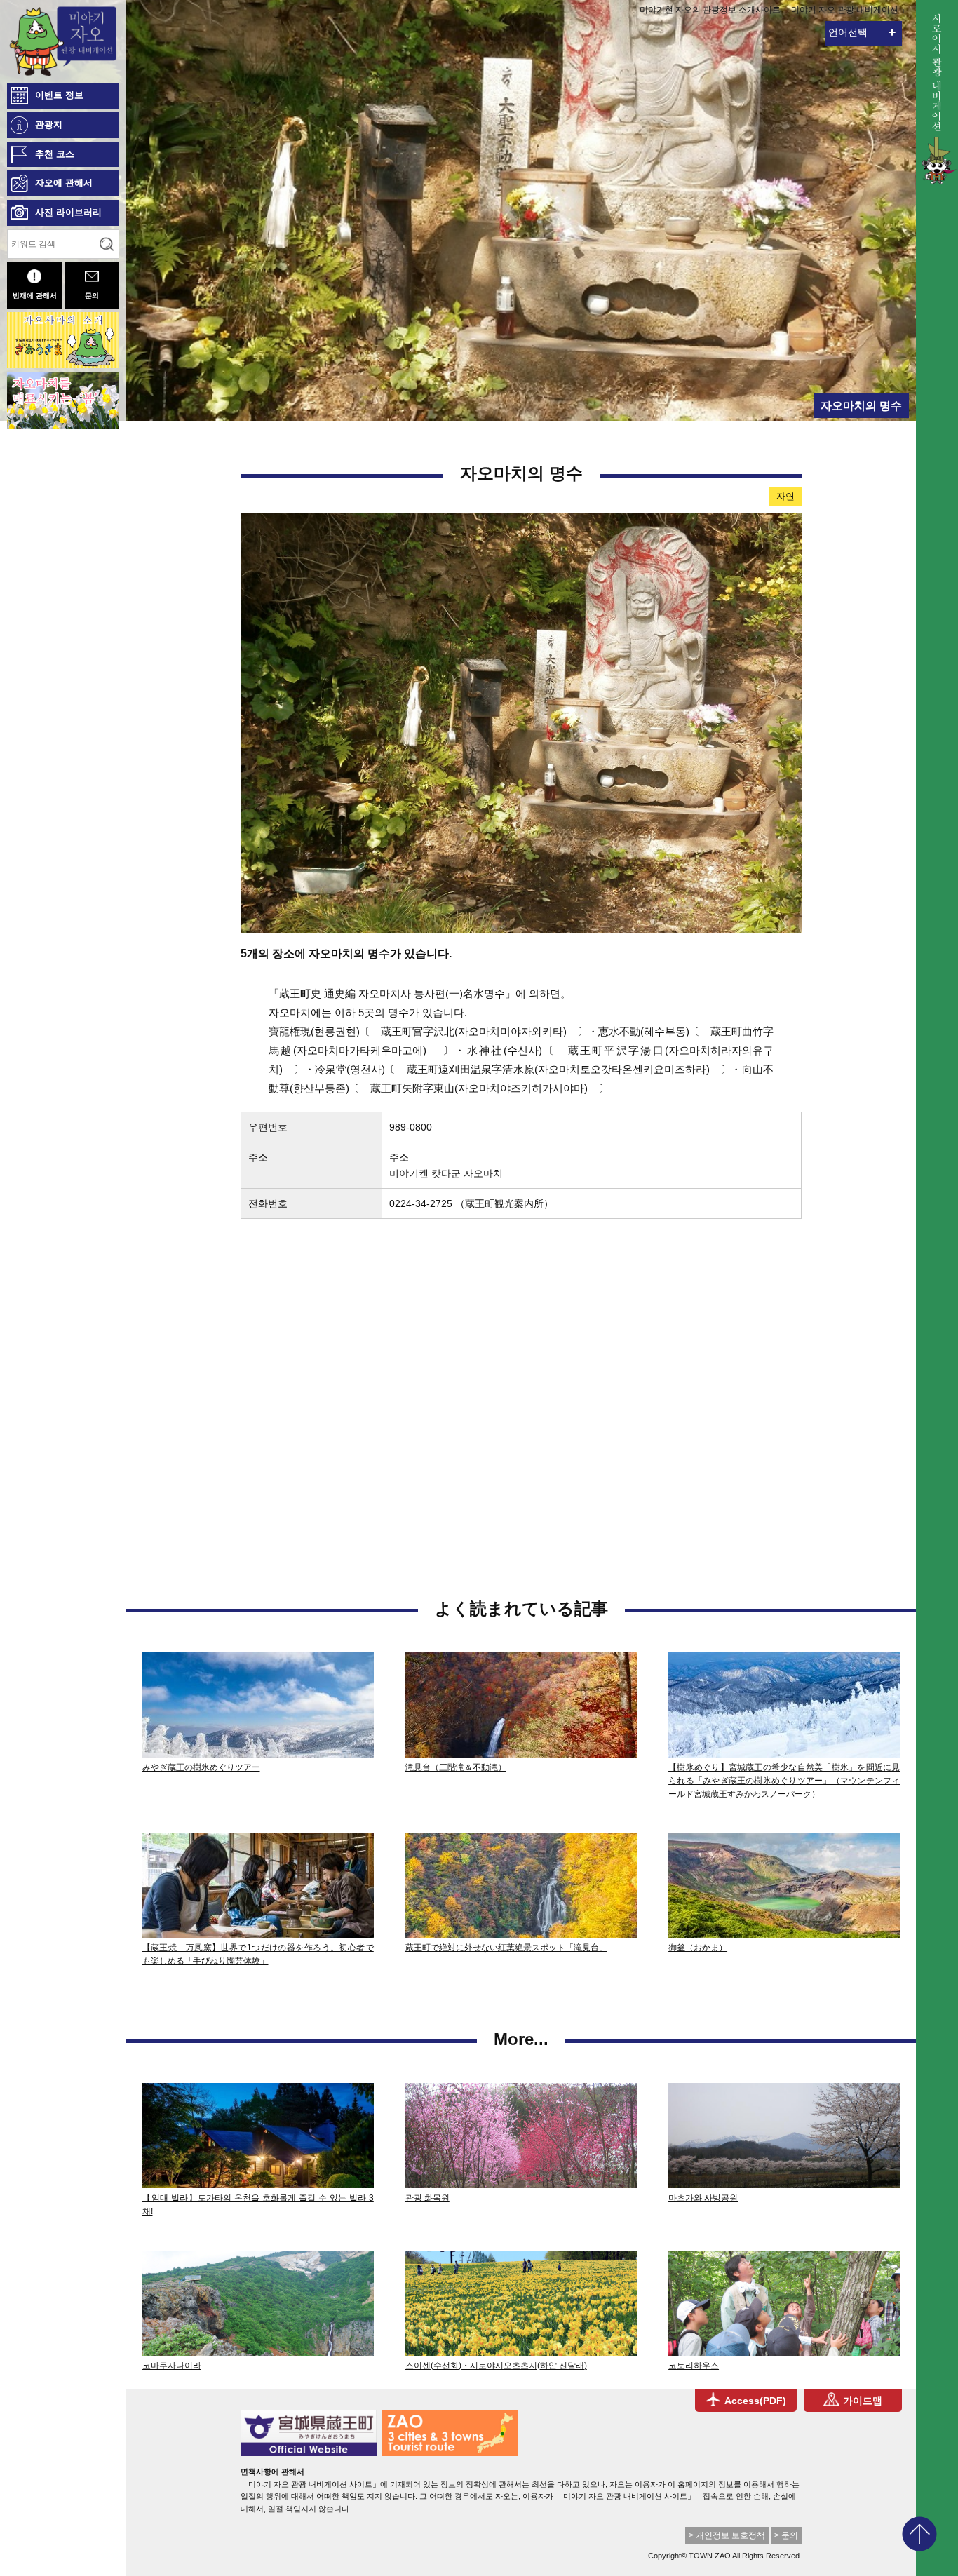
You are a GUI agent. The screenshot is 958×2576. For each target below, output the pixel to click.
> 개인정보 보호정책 (727, 2535)
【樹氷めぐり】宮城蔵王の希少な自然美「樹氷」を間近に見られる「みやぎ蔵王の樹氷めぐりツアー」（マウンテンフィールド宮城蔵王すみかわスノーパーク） (784, 1781)
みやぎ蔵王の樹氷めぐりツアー (201, 1767)
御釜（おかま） (698, 1948)
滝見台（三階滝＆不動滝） (456, 1767)
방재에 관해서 (35, 296)
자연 (785, 496)
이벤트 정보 (59, 95)
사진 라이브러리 (68, 212)
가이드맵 (863, 2401)
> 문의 (786, 2535)
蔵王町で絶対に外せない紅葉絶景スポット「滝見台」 (506, 1948)
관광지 (49, 124)
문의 (92, 296)
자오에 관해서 (64, 183)
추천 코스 (55, 154)
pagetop (919, 2534)
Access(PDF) (755, 2401)
